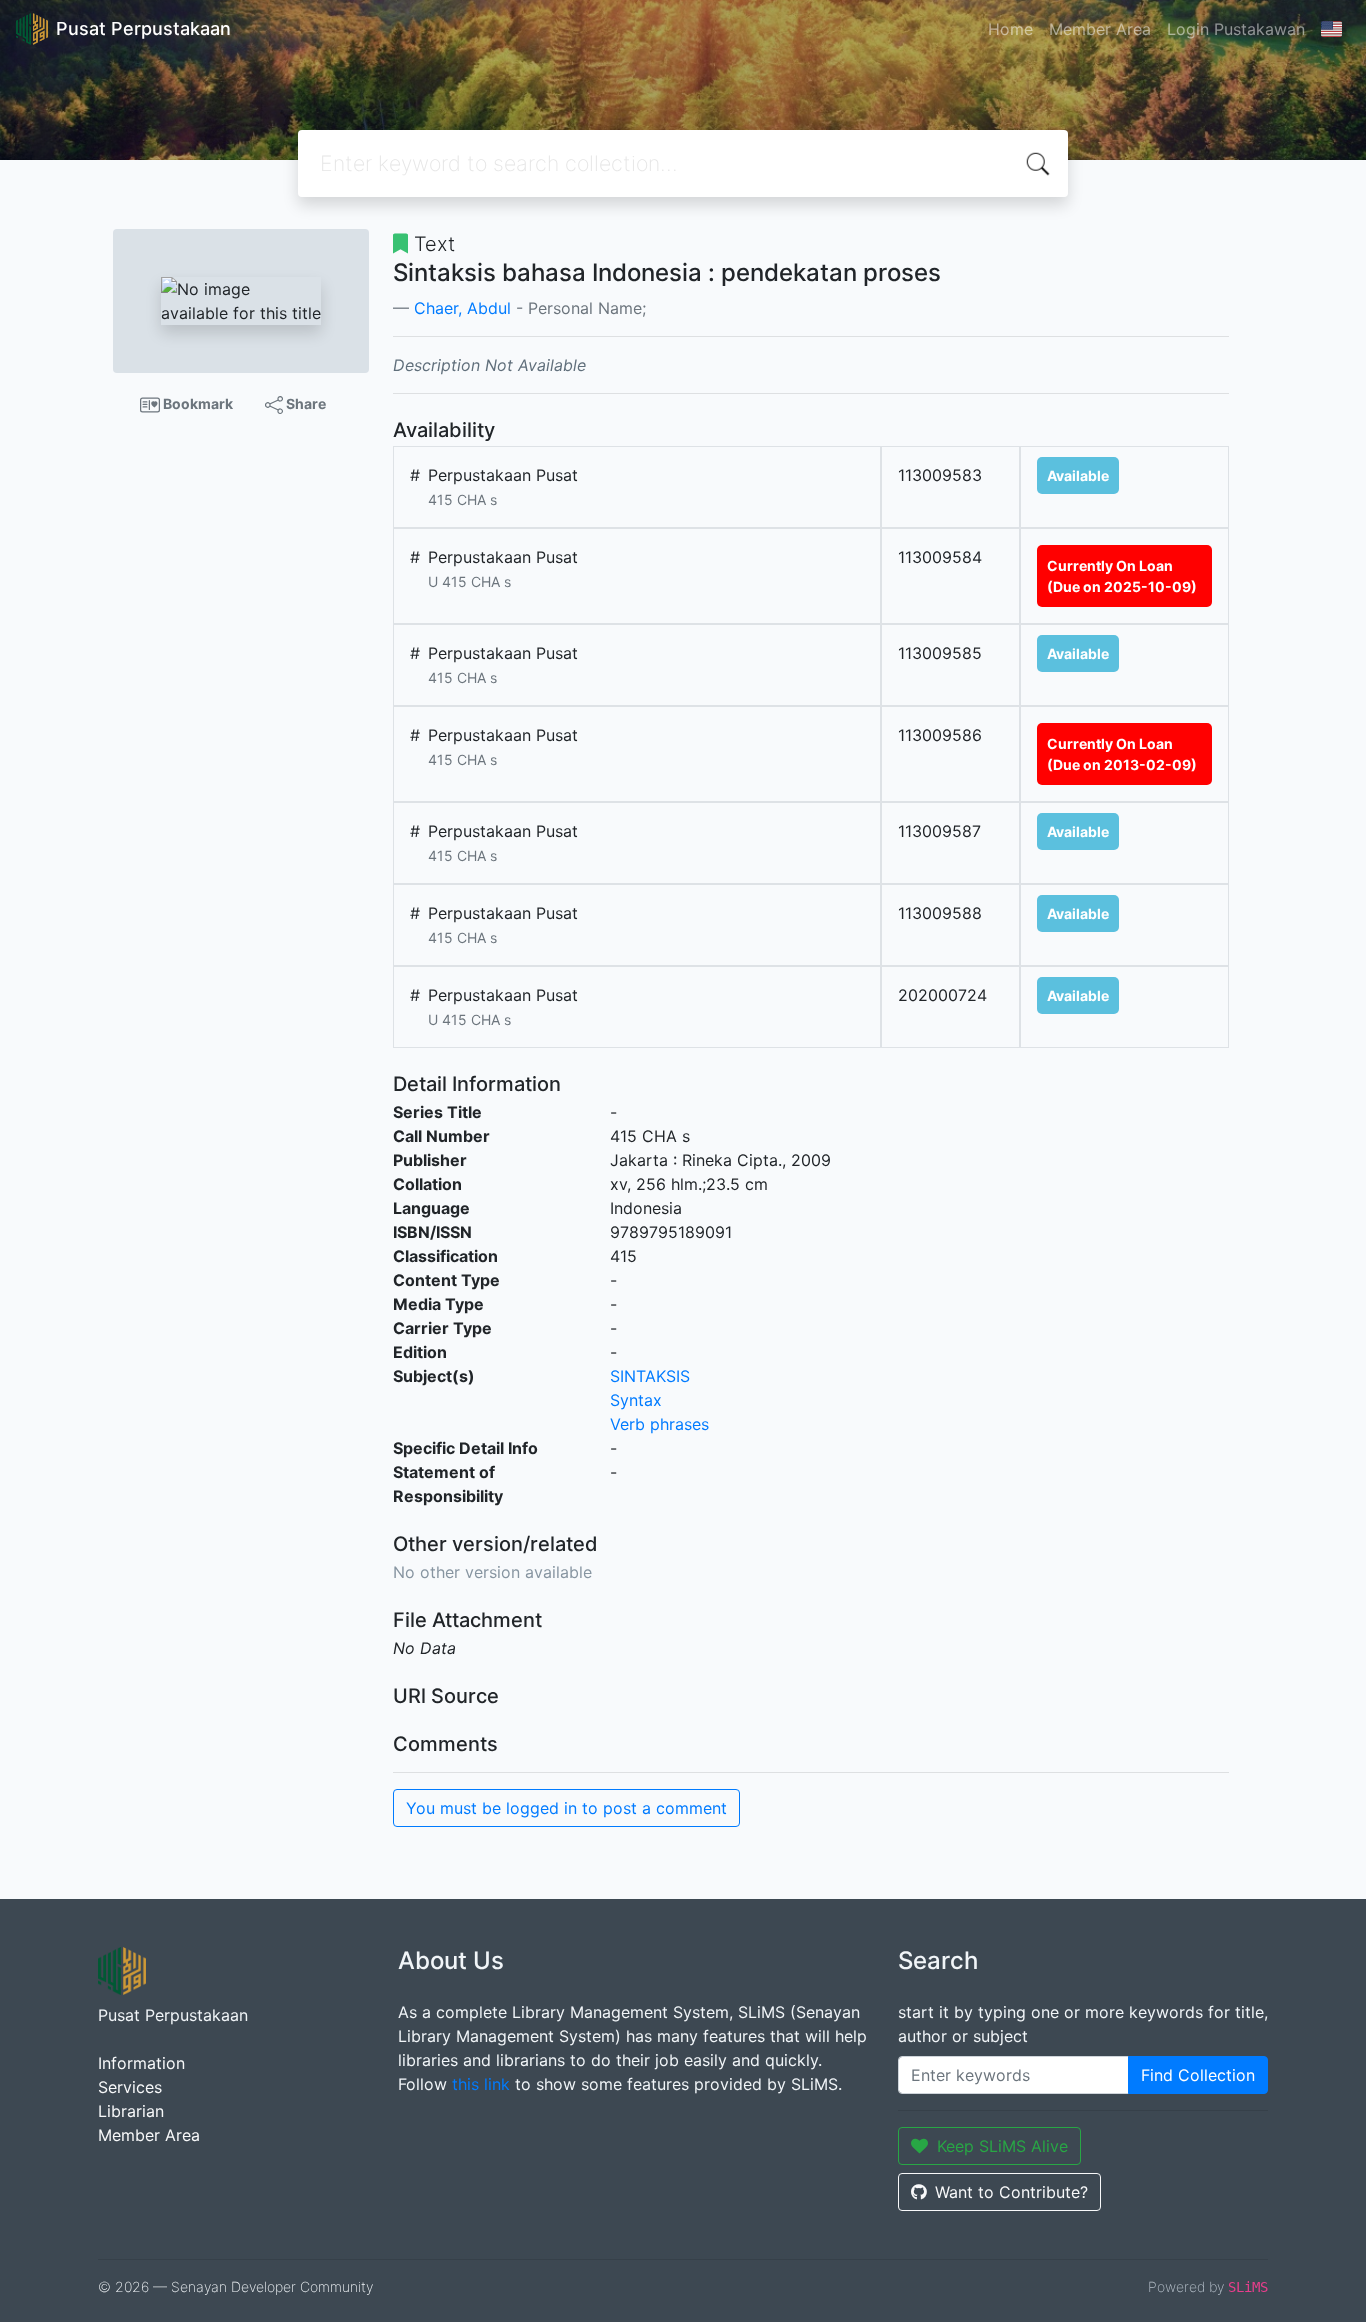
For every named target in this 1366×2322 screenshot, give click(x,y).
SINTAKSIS (650, 1376)
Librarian (131, 2111)
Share (304, 403)
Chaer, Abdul (462, 308)
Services (130, 2087)
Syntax (636, 1400)
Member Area (1100, 29)
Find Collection (1198, 2075)
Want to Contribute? (1011, 2192)
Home (1010, 29)
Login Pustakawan (1236, 29)
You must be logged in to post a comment (566, 1808)
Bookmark (196, 403)
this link (481, 2084)
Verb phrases (659, 1424)
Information (141, 2063)
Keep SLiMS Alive (1002, 2146)
